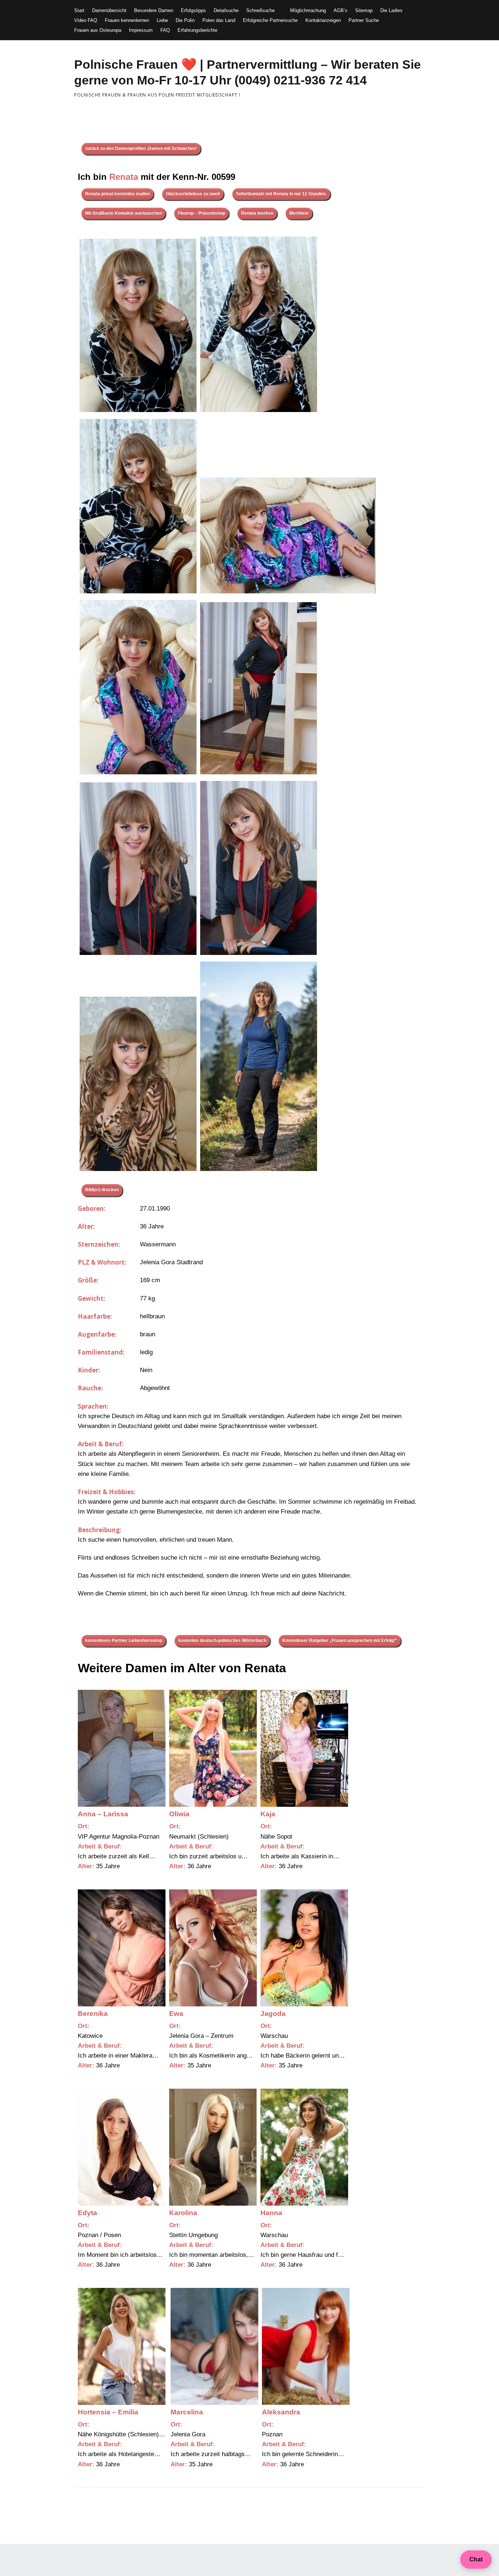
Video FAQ (86, 20)
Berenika (93, 2014)
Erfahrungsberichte (197, 30)
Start (79, 10)
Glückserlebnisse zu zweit (193, 194)
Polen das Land (219, 20)
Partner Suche (364, 20)
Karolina (183, 2213)
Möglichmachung (308, 10)
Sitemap (364, 10)
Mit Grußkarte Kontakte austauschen (123, 213)
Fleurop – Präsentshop (201, 213)
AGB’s (340, 10)
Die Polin (185, 20)
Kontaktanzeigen (323, 20)
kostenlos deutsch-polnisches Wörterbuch (222, 1640)
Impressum (141, 30)
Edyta (87, 2213)
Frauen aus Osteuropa (98, 30)
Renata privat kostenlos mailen (117, 194)
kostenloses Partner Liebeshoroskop (124, 1640)
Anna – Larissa (103, 1814)
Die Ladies (391, 10)
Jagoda (273, 2014)
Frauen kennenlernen (127, 20)
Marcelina (187, 2412)
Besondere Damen (154, 10)
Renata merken (257, 213)
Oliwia (179, 1814)
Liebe (162, 20)
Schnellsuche (260, 10)
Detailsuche (226, 10)
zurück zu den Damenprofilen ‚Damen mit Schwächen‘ (141, 148)
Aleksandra (281, 2412)
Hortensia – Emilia (108, 2412)
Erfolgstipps (193, 10)
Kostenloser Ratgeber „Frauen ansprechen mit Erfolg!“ (340, 1640)
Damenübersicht (109, 10)
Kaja (268, 1814)
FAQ (165, 30)
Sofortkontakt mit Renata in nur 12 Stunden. (281, 194)
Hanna (271, 2213)
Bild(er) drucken (102, 1190)
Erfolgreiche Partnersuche (270, 20)
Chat (476, 2559)
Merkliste (299, 213)
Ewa (176, 2014)
